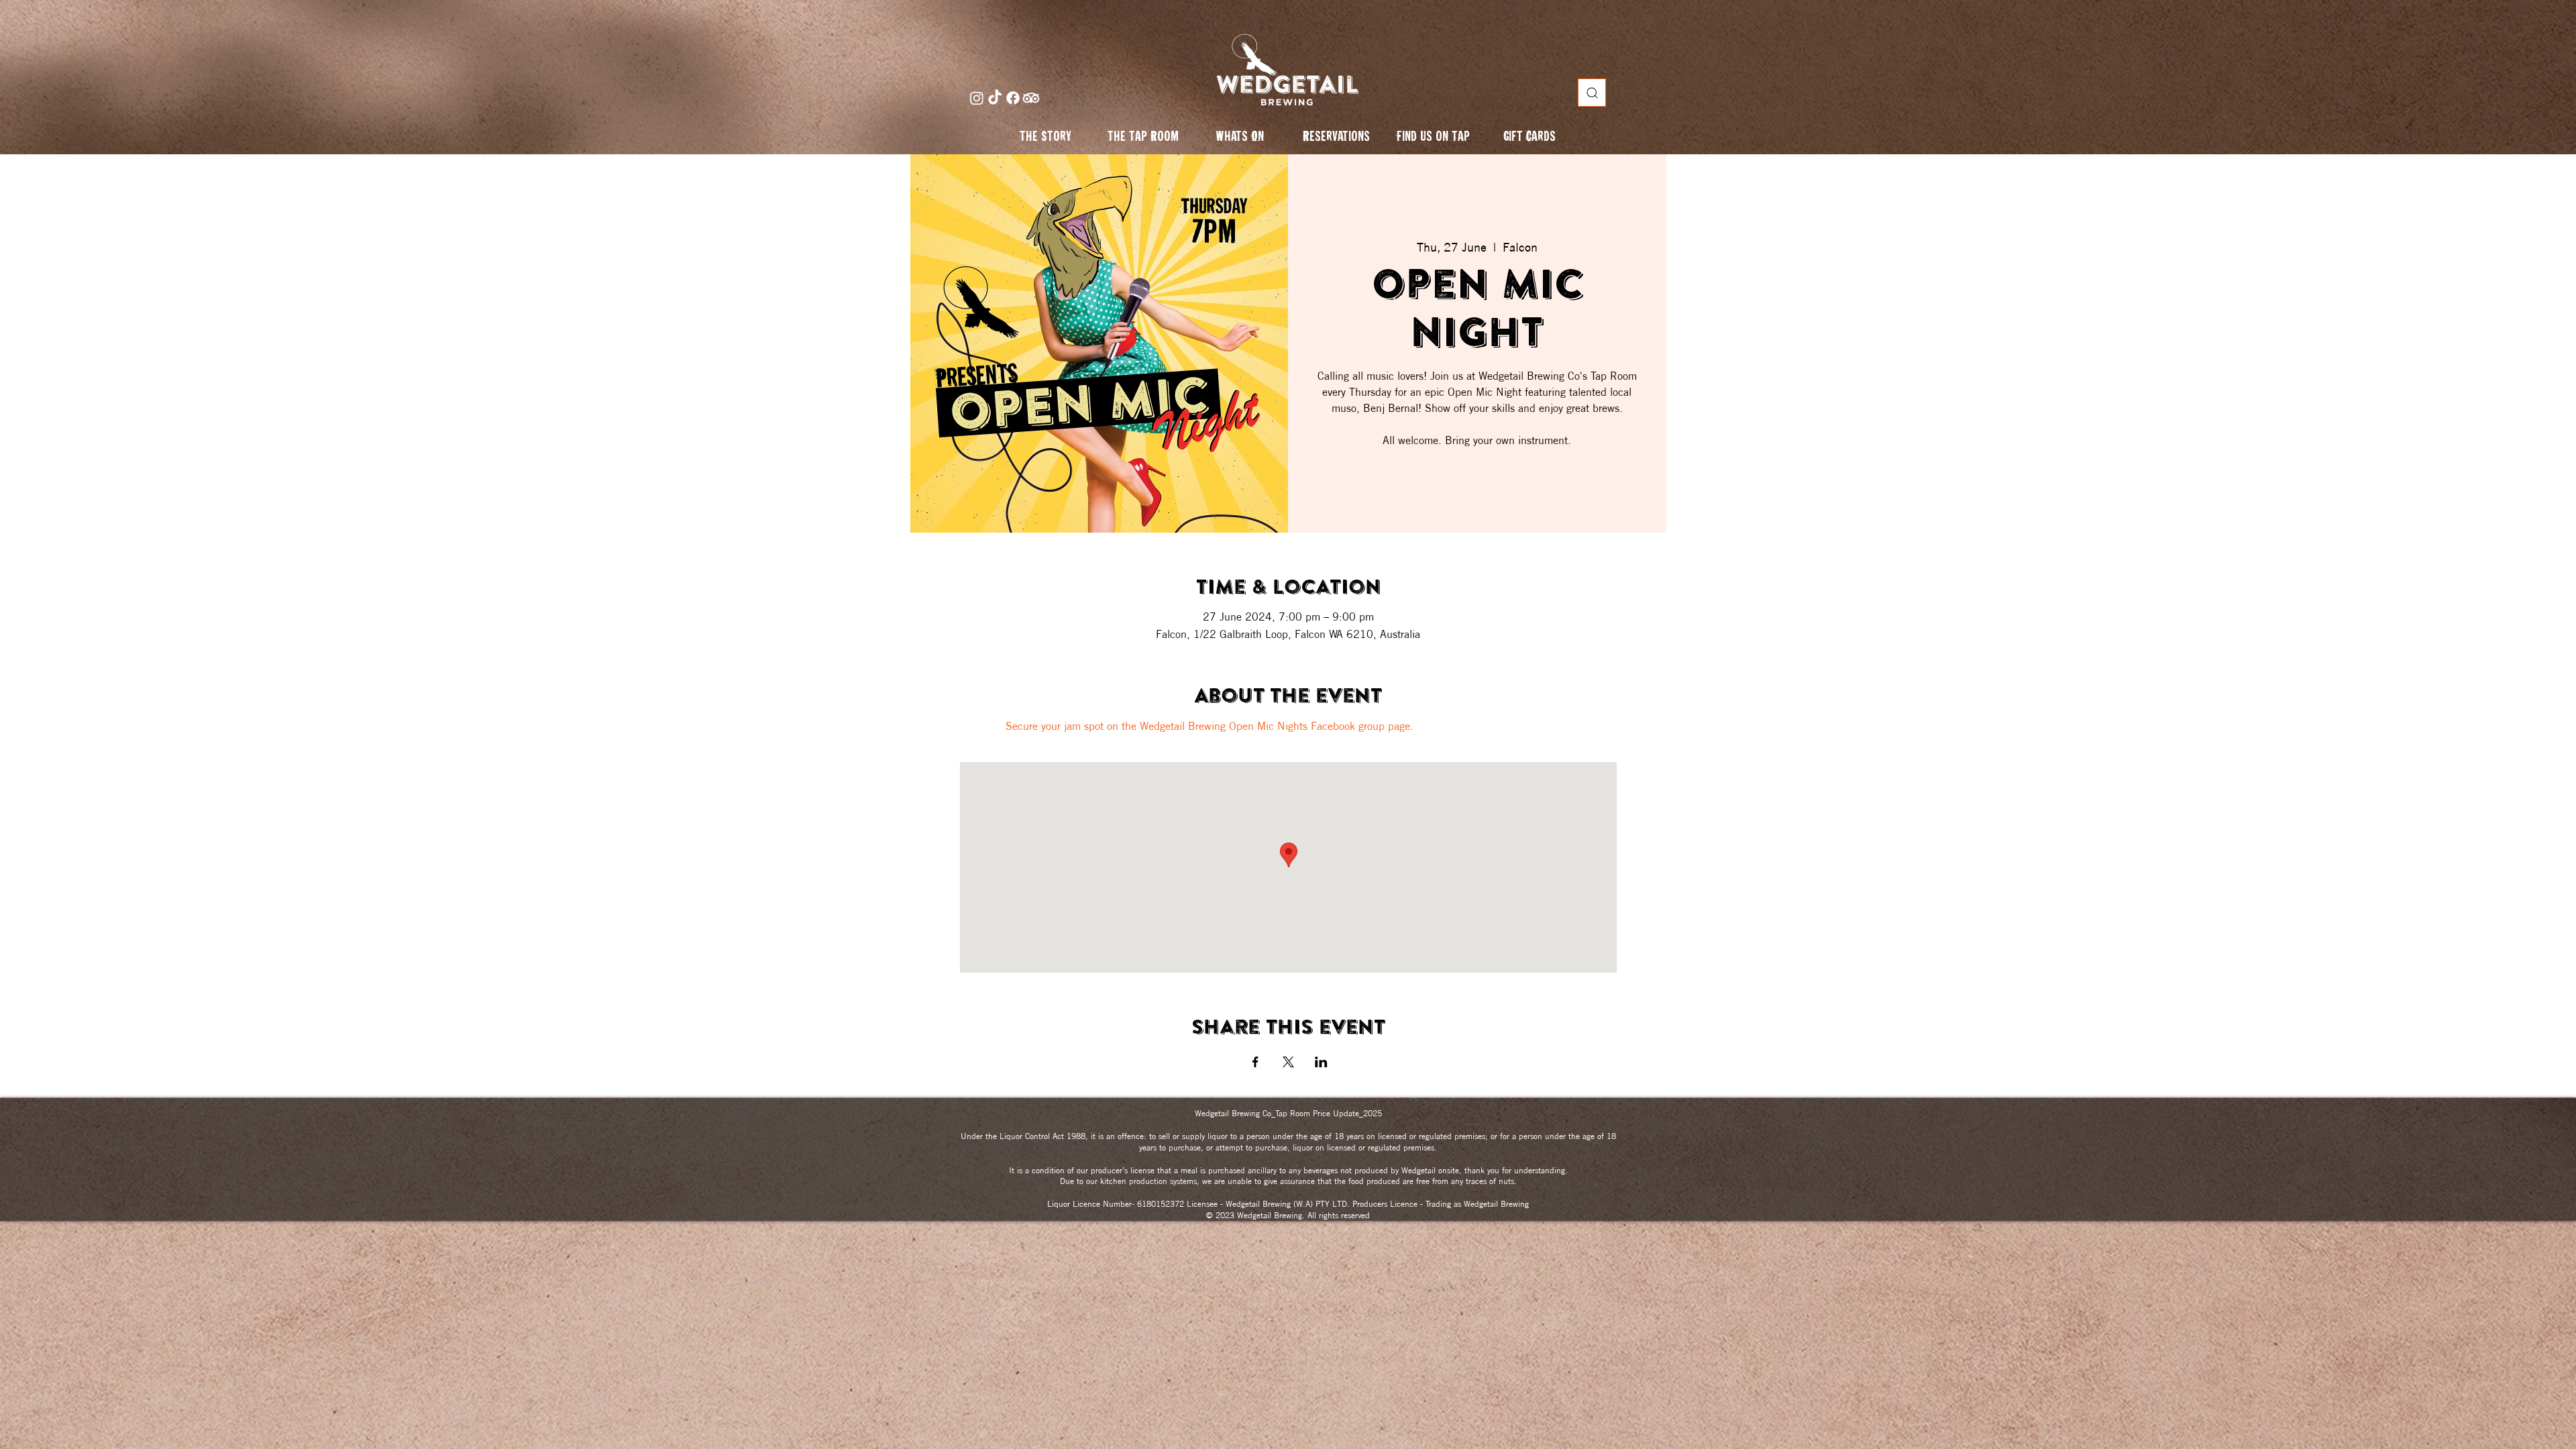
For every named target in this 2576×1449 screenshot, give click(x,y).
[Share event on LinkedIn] (1321, 1062)
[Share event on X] (1288, 1062)
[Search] (1592, 93)
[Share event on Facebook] (1255, 1062)
